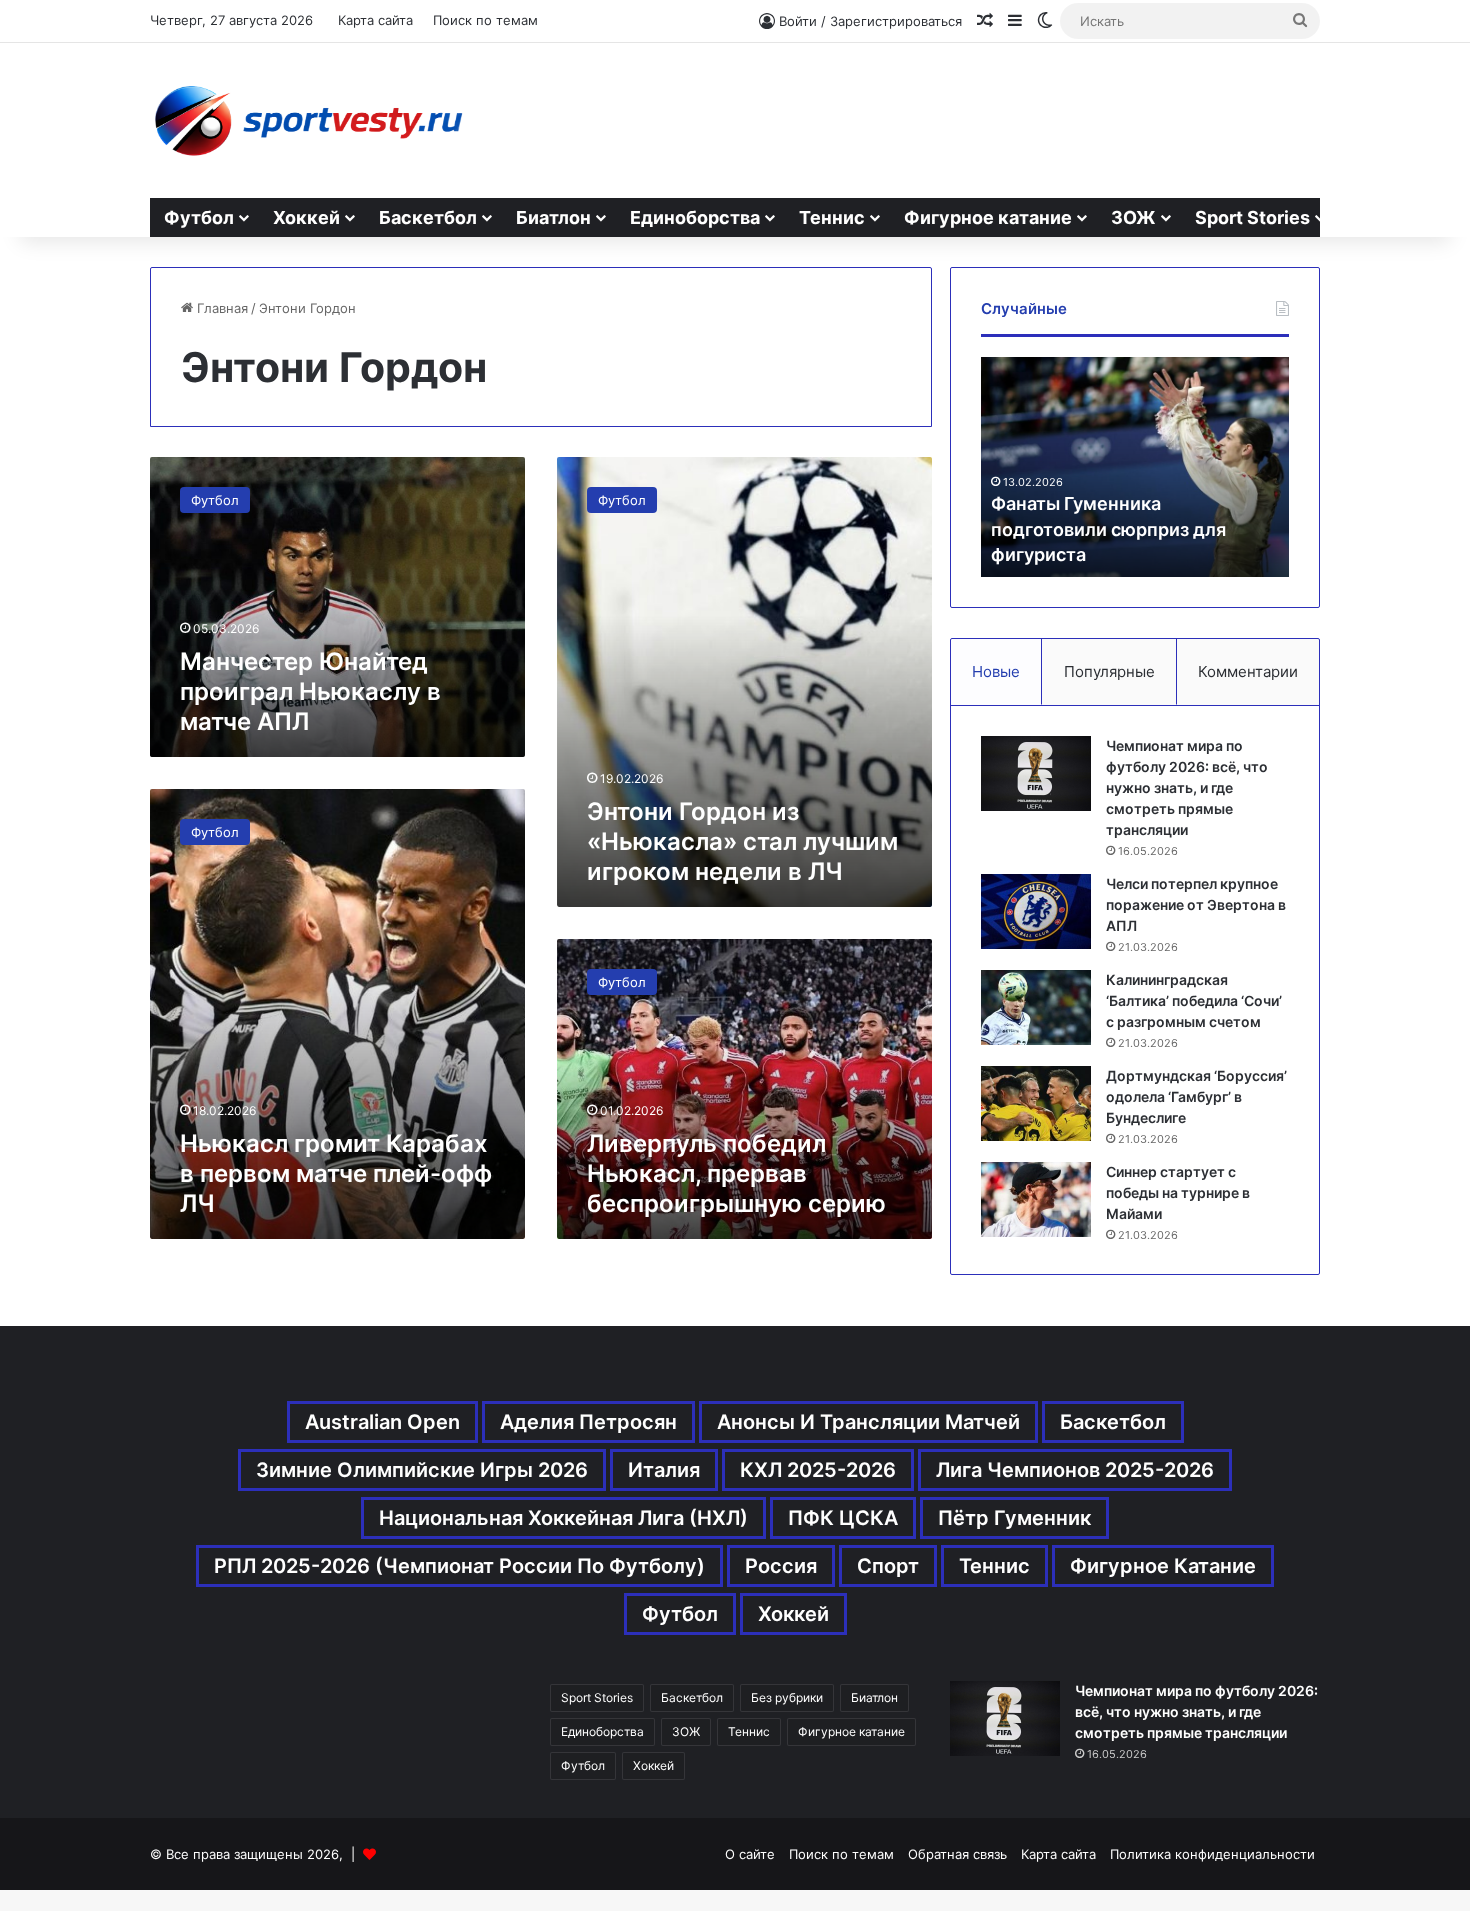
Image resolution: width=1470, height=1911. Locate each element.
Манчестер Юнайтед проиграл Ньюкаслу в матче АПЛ (310, 691)
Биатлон (553, 217)
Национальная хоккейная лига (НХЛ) (563, 1518)
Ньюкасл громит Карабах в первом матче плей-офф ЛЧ (336, 1173)
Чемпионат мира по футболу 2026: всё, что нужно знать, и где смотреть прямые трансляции (1187, 787)
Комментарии (1248, 671)
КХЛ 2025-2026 (818, 1470)
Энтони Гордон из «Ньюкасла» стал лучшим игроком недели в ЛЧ (742, 841)
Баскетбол (428, 217)
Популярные (1109, 671)
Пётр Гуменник (1014, 1518)
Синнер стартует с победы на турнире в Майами (1178, 1192)
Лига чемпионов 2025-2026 (1075, 1470)
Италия (664, 1470)
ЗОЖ (1133, 217)
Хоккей (306, 217)
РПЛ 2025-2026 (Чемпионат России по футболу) (459, 1566)
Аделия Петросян (588, 1422)
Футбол (199, 217)
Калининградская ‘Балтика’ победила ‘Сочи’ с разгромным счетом (1194, 1000)
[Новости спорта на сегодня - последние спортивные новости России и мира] (307, 120)
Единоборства (695, 217)
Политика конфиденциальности (1212, 1854)
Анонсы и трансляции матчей (868, 1422)
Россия (781, 1566)
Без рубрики (787, 1697)
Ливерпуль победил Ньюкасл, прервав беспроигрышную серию (736, 1173)
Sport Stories (1252, 217)
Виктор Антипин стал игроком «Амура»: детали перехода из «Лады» (1126, 528)
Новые (996, 671)
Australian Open (382, 1422)
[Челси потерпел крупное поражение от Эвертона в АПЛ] (1036, 911)
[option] (1135, 467)
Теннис (832, 217)
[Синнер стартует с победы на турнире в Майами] (1036, 1199)
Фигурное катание (988, 217)
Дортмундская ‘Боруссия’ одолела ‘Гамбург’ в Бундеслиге (1196, 1096)
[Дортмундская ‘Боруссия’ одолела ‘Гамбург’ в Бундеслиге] (1036, 1103)
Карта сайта (375, 20)
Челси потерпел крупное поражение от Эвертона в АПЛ (1196, 904)
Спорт (888, 1566)
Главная (220, 308)
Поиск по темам (485, 20)
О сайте (750, 1854)
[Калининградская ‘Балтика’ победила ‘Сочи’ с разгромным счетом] (1036, 1007)
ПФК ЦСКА (843, 1518)
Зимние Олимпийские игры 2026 (422, 1470)
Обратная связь (957, 1854)
